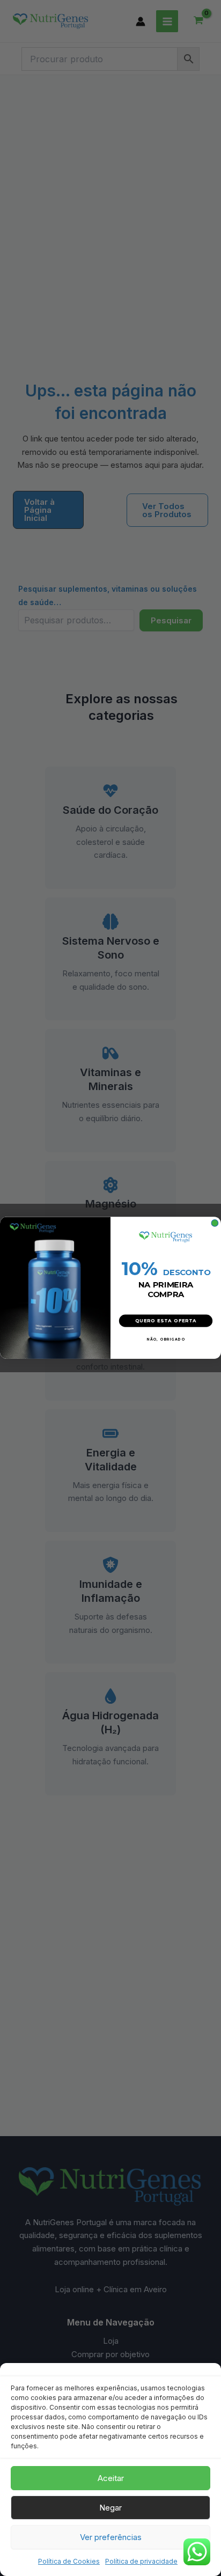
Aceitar (111, 2478)
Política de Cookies (69, 2561)
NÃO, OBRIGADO (165, 1339)
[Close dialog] (215, 1223)
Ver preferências (111, 2537)
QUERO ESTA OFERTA (166, 1321)
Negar (110, 2508)
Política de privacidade (141, 2561)
